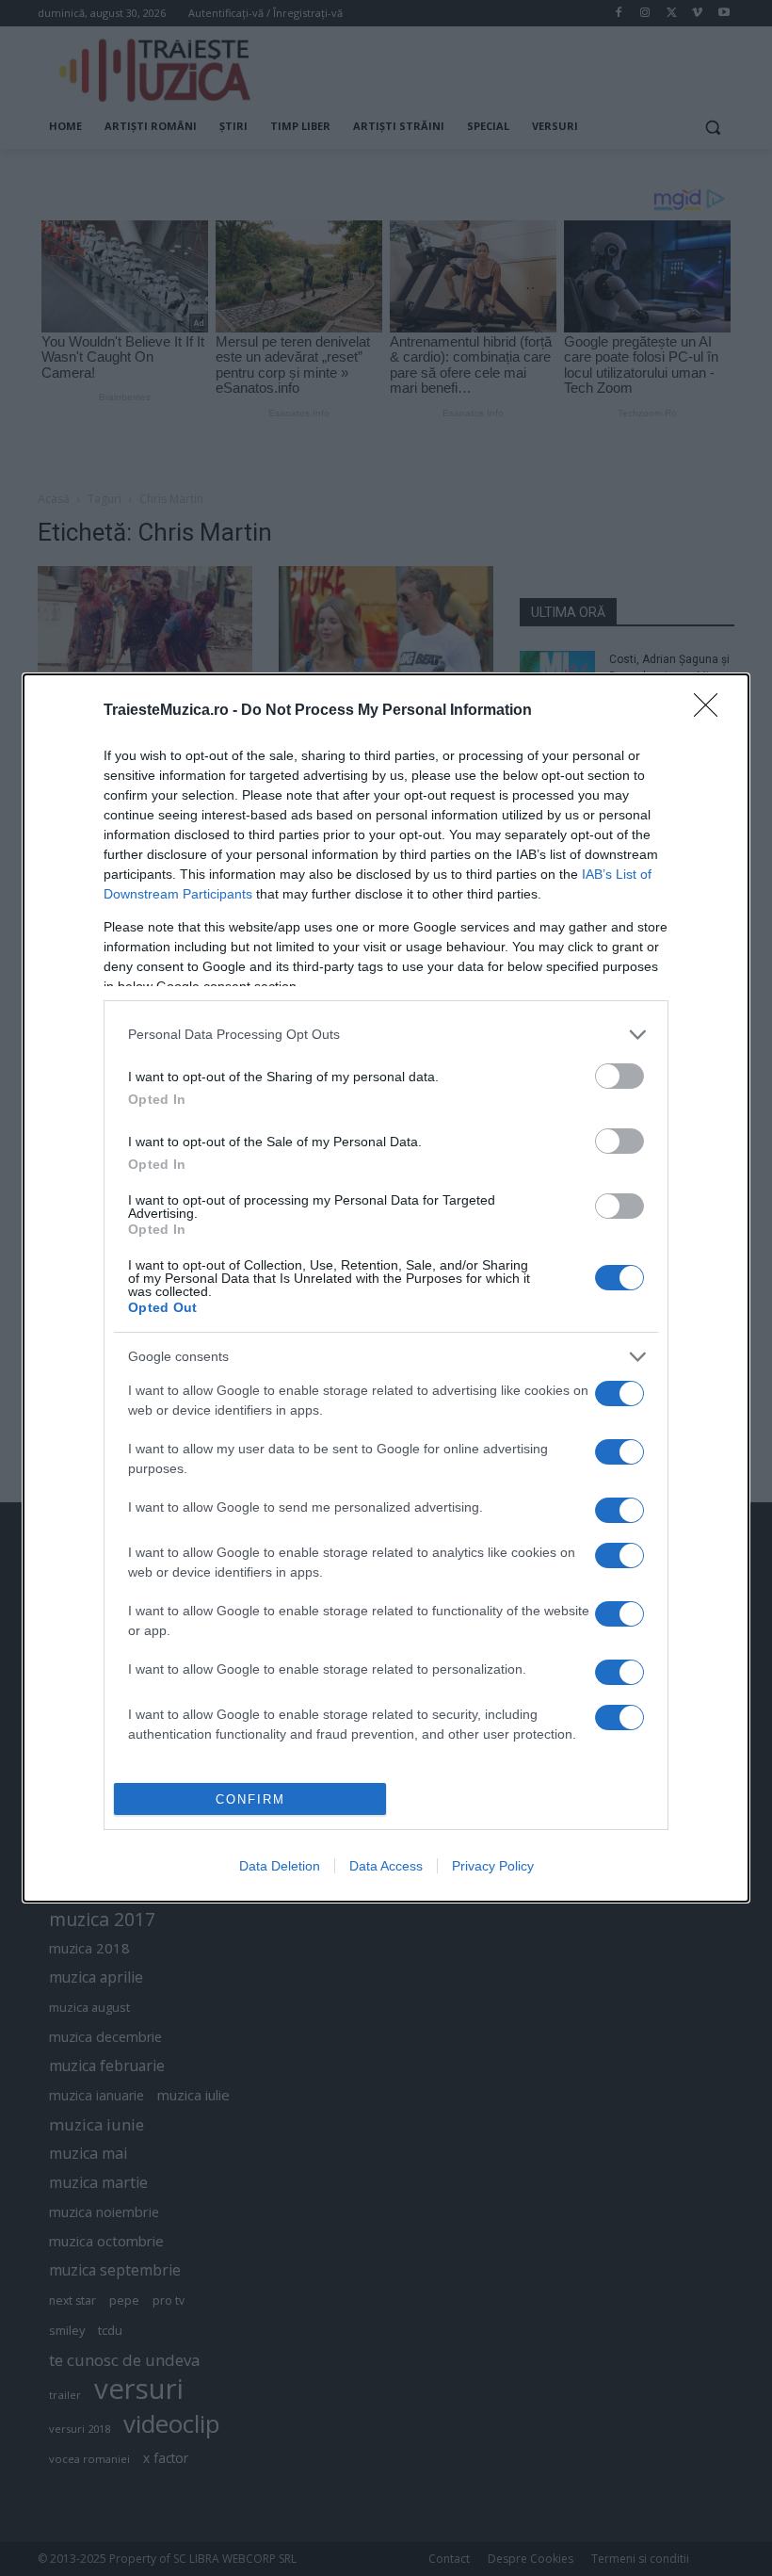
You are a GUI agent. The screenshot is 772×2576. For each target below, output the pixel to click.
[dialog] (386, 1288)
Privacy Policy (493, 1866)
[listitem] (386, 1035)
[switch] (619, 1076)
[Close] (712, 711)
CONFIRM (250, 1799)
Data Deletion (280, 1866)
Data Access (386, 1866)
